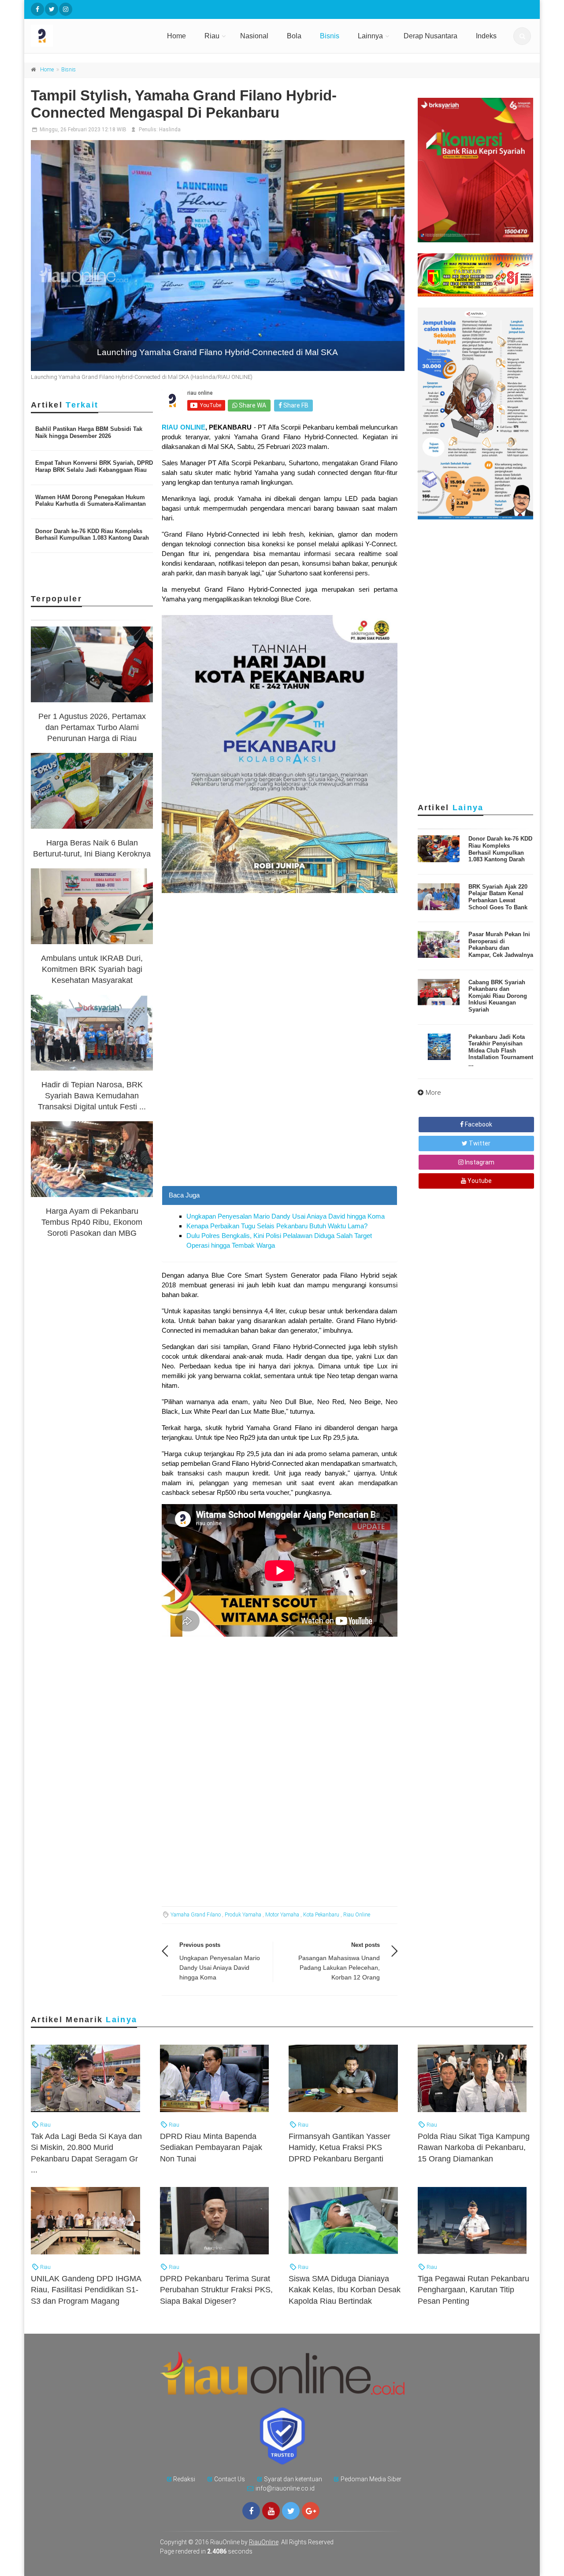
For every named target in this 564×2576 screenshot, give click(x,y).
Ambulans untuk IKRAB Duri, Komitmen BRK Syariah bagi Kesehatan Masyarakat (92, 969)
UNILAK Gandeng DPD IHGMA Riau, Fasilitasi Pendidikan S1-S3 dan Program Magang (86, 2290)
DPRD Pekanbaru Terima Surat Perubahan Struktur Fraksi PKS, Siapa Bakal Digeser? (216, 2290)
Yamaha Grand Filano (196, 1915)
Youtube (479, 1181)
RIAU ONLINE (183, 427)
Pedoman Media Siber (371, 2479)
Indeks (486, 36)
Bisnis (330, 36)
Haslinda (170, 130)
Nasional (254, 36)
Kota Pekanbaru (321, 1915)
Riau (212, 36)
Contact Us (230, 2479)
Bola (294, 36)
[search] (522, 36)
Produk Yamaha (243, 1915)
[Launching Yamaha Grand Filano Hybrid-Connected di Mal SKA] (218, 256)
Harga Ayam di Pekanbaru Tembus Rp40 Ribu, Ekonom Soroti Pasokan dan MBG (92, 1222)
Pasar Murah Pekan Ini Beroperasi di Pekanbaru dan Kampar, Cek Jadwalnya (501, 945)
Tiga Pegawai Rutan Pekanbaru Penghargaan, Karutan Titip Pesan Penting (473, 2290)
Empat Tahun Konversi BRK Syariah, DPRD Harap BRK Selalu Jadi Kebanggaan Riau (94, 466)
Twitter (479, 1143)
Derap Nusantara (430, 36)
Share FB (295, 405)
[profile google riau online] (311, 2511)
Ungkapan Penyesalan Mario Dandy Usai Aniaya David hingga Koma (286, 1216)
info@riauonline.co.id (285, 2488)
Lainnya (370, 36)
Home (176, 36)
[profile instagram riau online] (66, 9)
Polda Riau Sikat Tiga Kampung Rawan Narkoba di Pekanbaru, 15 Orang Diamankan (474, 2147)
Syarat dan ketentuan (293, 2479)
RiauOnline (264, 2542)
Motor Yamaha (282, 1915)
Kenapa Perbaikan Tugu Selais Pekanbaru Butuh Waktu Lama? (277, 1226)
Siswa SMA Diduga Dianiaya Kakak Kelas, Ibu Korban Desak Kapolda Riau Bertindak (345, 2290)
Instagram (479, 1162)
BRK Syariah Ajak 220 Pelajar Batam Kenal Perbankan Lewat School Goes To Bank (498, 897)
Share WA (252, 405)
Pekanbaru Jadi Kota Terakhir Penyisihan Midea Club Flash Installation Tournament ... (501, 1051)
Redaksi (184, 2479)
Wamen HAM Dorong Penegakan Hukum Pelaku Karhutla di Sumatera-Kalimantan (91, 501)
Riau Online (357, 1915)
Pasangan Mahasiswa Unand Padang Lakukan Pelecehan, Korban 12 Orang (339, 1968)
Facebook (478, 1124)
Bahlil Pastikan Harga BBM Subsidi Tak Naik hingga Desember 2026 (89, 432)
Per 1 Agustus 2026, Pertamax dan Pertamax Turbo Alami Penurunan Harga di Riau (92, 727)
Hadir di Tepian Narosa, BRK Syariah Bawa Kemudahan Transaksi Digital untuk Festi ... (92, 1096)
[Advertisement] (280, 1124)
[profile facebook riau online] (37, 9)
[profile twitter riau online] (52, 9)
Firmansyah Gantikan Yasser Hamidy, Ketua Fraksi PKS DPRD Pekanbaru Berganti (340, 2147)
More (433, 1093)
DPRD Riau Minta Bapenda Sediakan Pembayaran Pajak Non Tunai (211, 2147)
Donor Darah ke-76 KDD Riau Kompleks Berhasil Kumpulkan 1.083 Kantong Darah (92, 535)
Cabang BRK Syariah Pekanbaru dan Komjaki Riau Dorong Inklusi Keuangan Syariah (498, 996)
